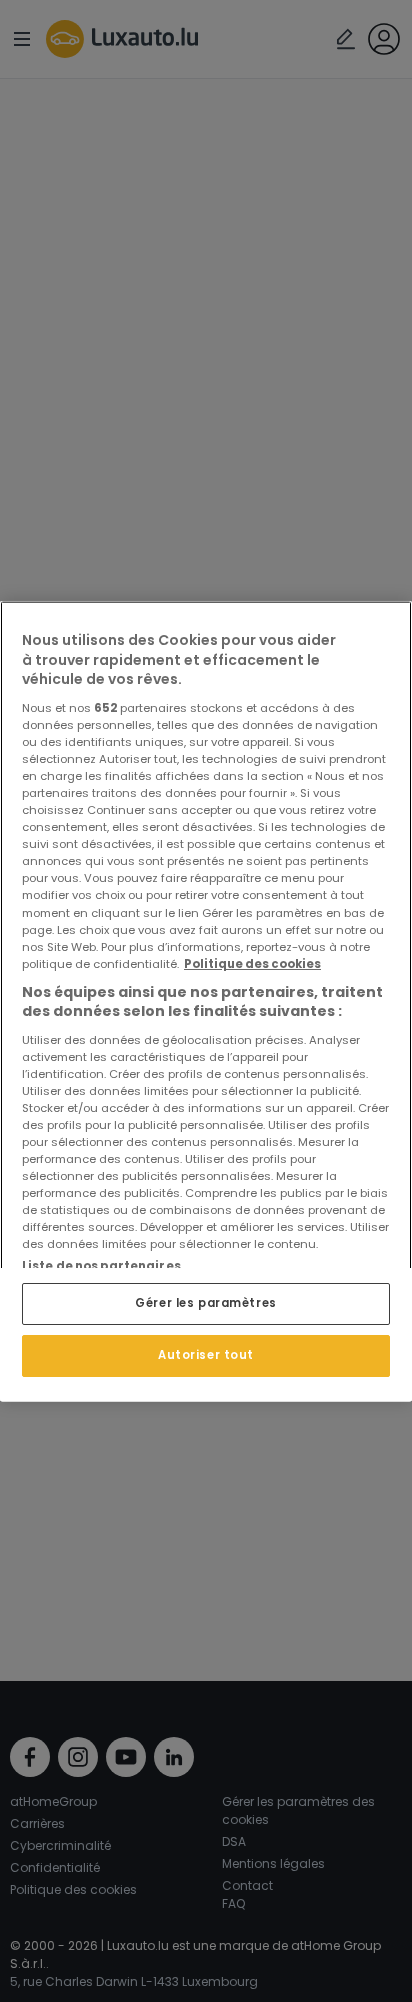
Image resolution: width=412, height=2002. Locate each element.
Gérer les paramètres (205, 1303)
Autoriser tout (206, 1354)
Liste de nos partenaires (101, 1266)
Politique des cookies (252, 963)
